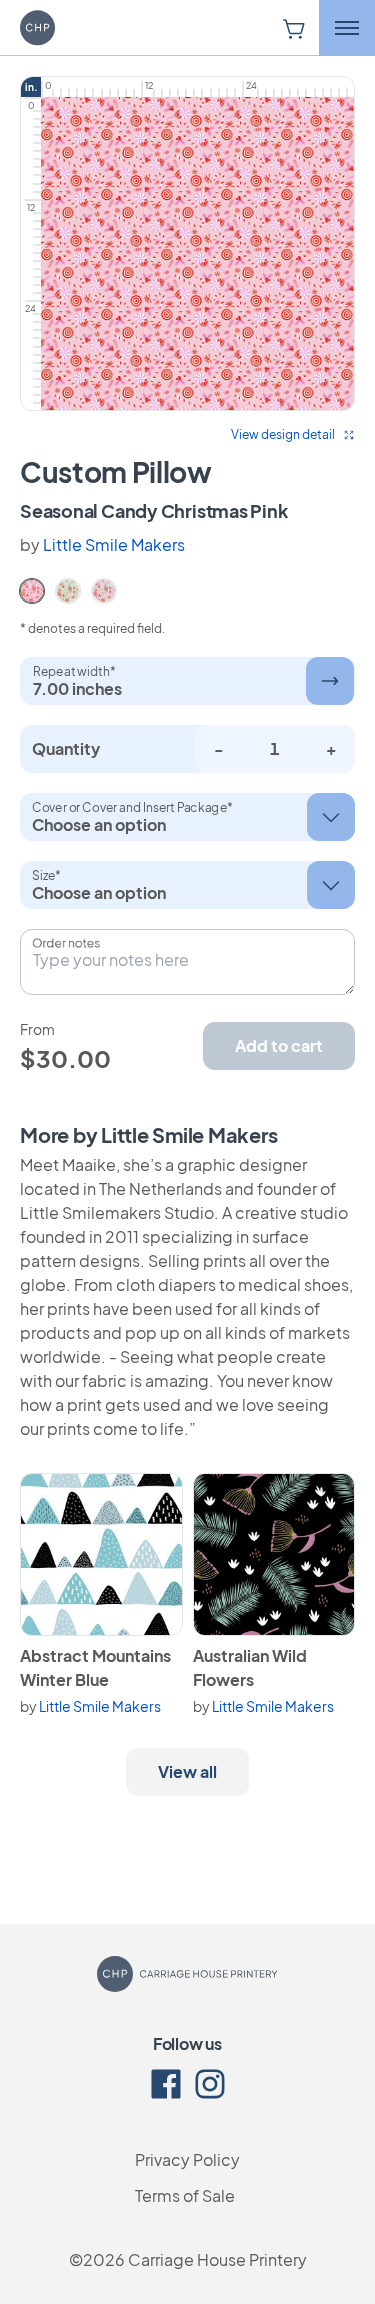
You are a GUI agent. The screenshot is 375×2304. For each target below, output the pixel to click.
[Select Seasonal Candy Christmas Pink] (32, 589)
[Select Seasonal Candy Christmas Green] (68, 589)
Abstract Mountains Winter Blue (95, 1667)
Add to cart (279, 1045)
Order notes (66, 943)
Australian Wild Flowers (250, 1667)
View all (187, 1771)
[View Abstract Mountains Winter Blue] (101, 1554)
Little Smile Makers (114, 544)
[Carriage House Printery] (65, 28)
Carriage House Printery (217, 2259)
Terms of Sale (185, 2195)
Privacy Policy (187, 2159)
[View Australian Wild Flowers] (274, 1554)
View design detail (283, 434)
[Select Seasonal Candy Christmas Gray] (104, 589)
